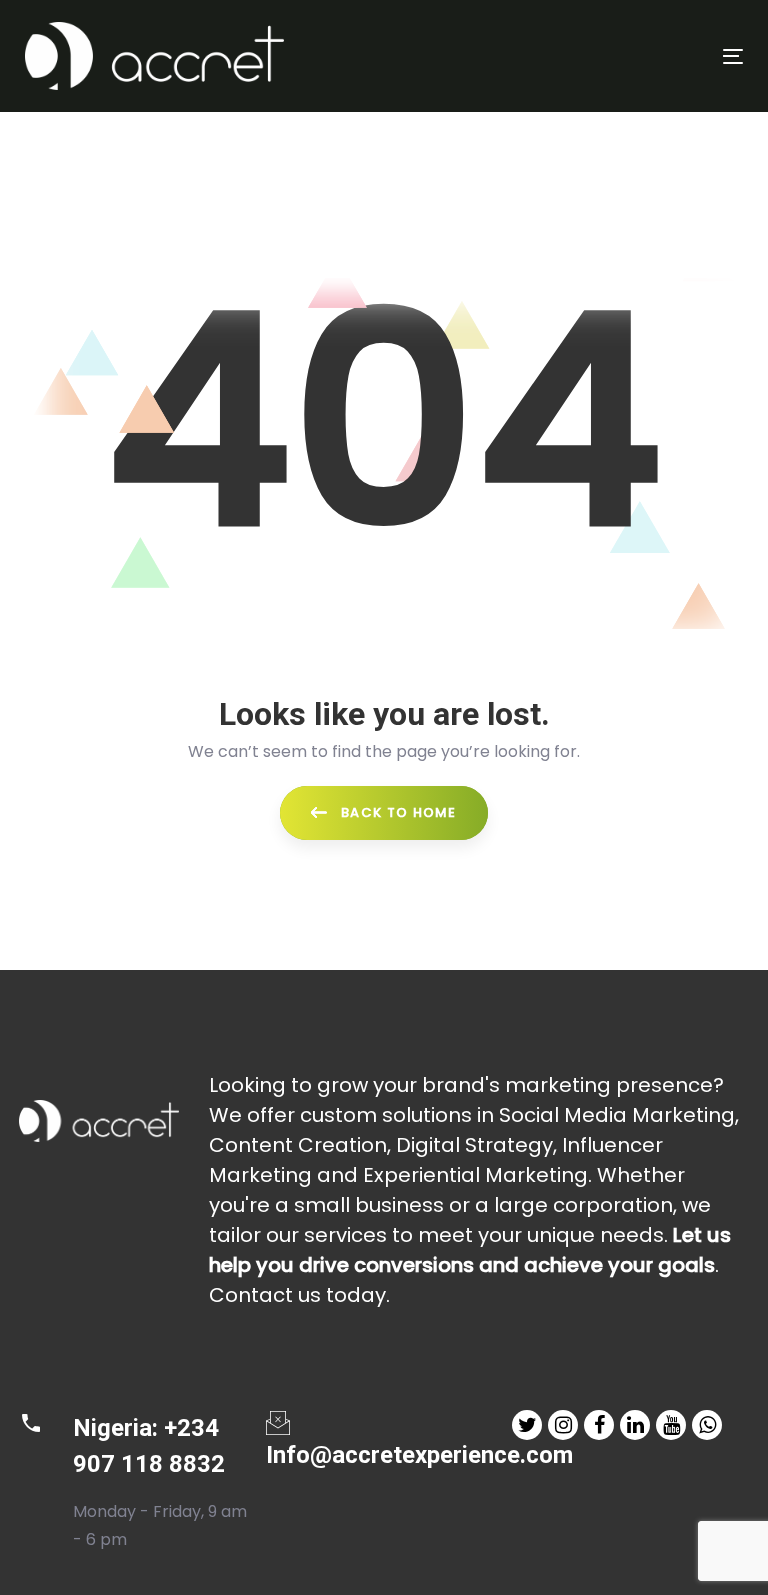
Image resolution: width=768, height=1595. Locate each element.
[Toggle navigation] (623, 56)
